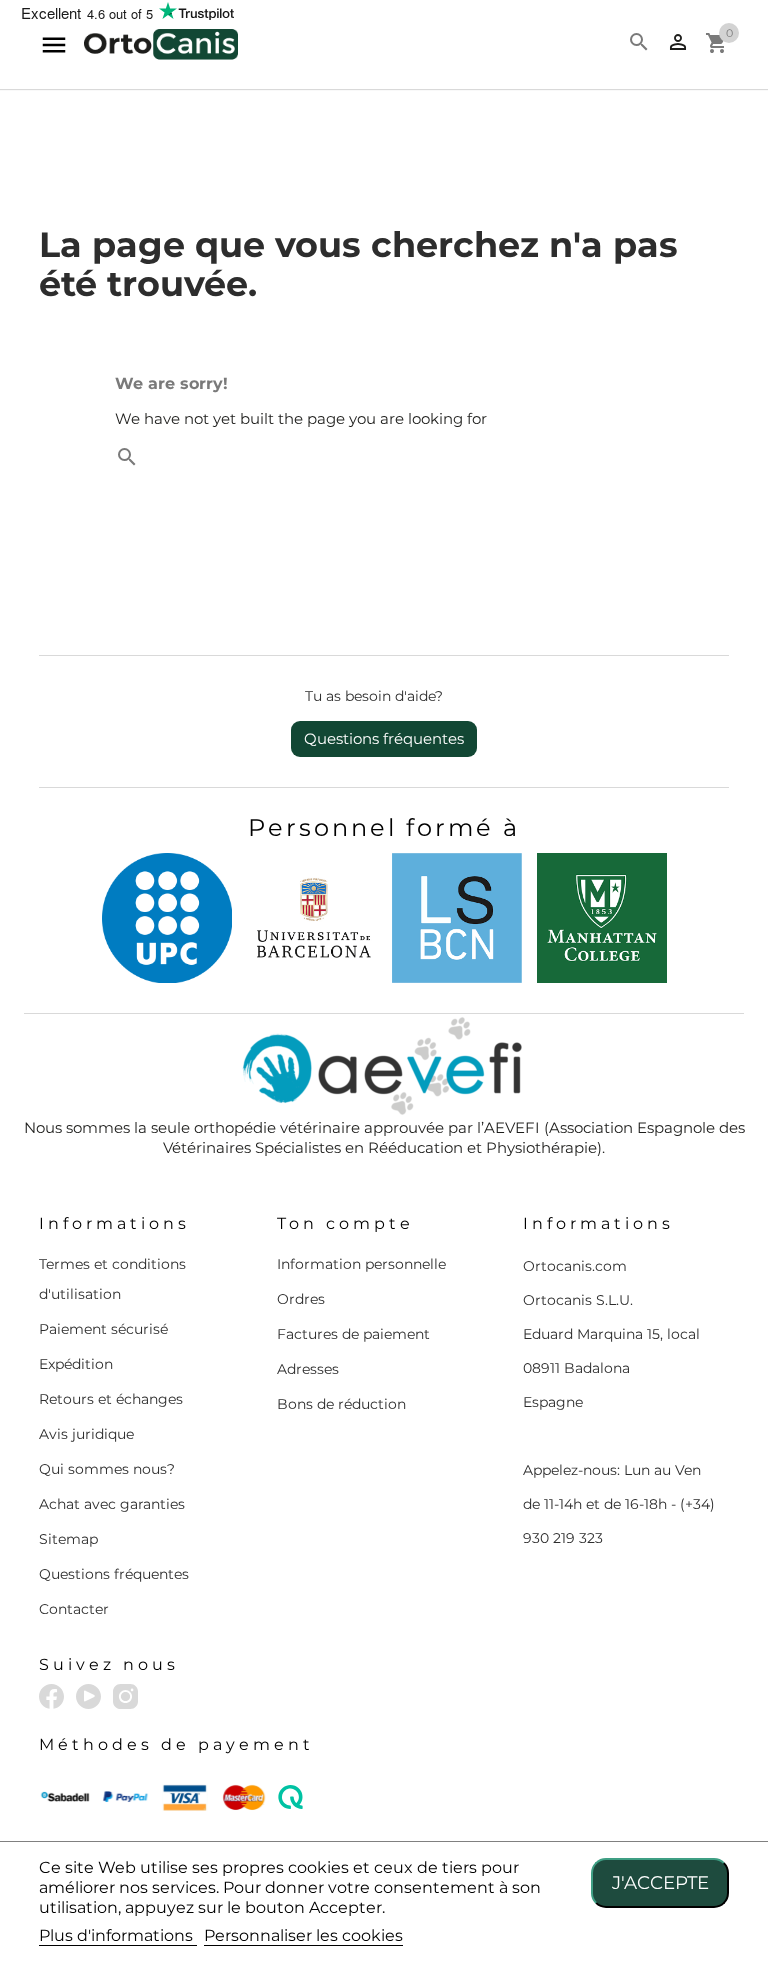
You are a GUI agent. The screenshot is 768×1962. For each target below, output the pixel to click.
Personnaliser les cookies (303, 1935)
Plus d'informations (118, 1935)
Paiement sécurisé (103, 1329)
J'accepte (660, 1882)
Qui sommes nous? (107, 1469)
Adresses (308, 1369)
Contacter (74, 1609)
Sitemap (68, 1539)
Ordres (301, 1299)
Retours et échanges (111, 1399)
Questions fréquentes (384, 738)
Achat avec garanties (112, 1504)
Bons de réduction (341, 1404)
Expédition (76, 1364)
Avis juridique (86, 1434)
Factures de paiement (353, 1334)
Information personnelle (361, 1264)
